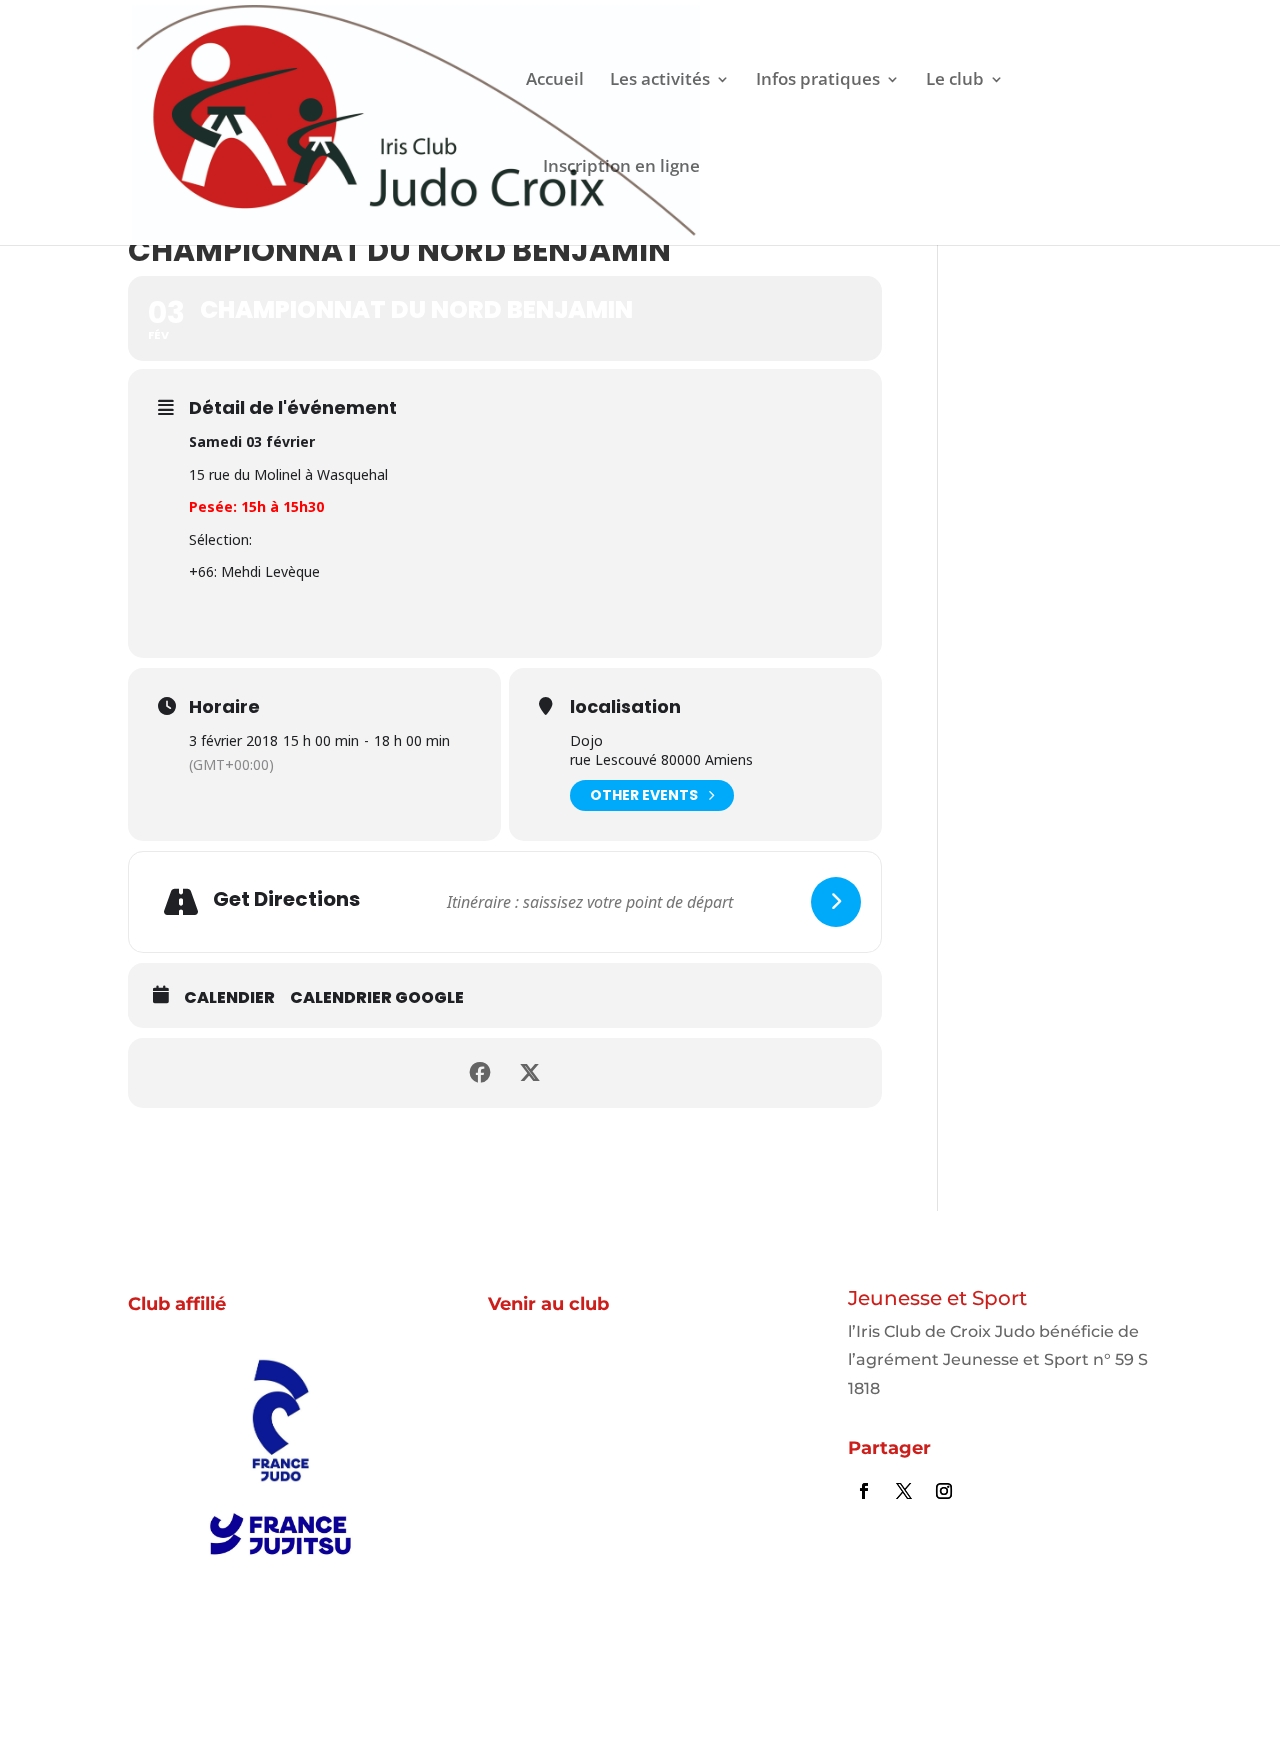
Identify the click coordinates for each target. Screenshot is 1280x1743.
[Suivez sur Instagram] (944, 1491)
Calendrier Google (377, 998)
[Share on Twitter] (530, 1073)
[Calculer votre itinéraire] (836, 902)
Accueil (555, 81)
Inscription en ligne (621, 167)
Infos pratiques (818, 81)
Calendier (229, 998)
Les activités (660, 81)
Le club (955, 81)
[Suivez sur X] (904, 1491)
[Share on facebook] (480, 1073)
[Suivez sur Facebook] (864, 1491)
